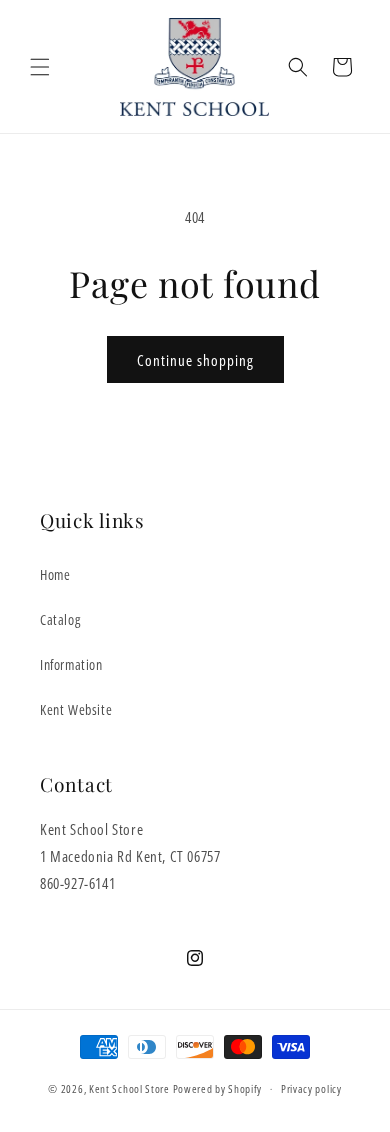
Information (71, 664)
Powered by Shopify (218, 1088)
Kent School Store (129, 1088)
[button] (40, 67)
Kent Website (76, 709)
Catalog (60, 619)
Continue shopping (195, 360)
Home (55, 574)
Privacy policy (311, 1088)
